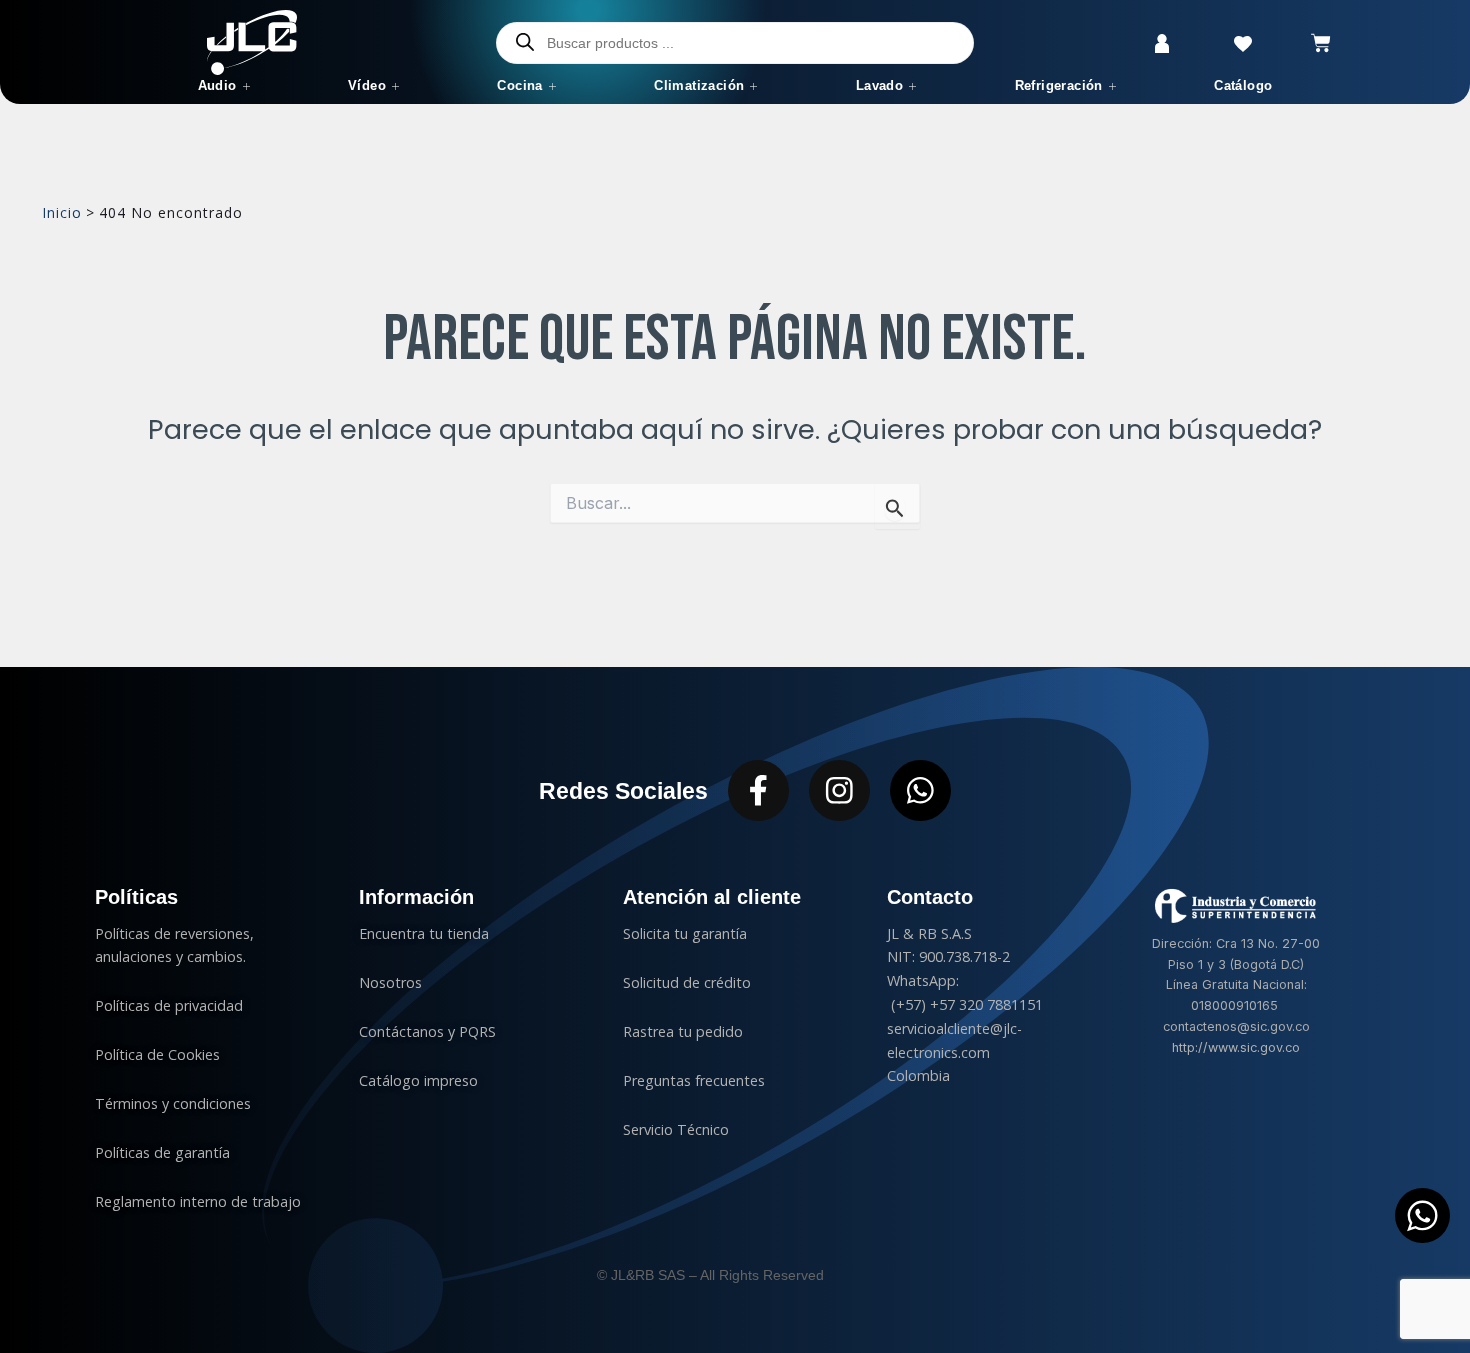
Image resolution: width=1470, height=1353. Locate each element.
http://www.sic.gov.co (1236, 1047)
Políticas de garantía (162, 1152)
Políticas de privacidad (171, 1005)
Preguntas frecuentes (694, 1080)
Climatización (699, 86)
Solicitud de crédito (687, 982)
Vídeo (367, 86)
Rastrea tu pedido (683, 1031)
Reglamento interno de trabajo (198, 1201)
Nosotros (390, 982)
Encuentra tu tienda (424, 933)
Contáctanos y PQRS (427, 1031)
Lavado (879, 86)
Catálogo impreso (418, 1080)
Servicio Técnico (676, 1129)
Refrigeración (1059, 86)
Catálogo (1243, 86)
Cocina (519, 86)
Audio (217, 86)
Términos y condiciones (173, 1103)
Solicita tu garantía (685, 933)
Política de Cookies (157, 1054)
